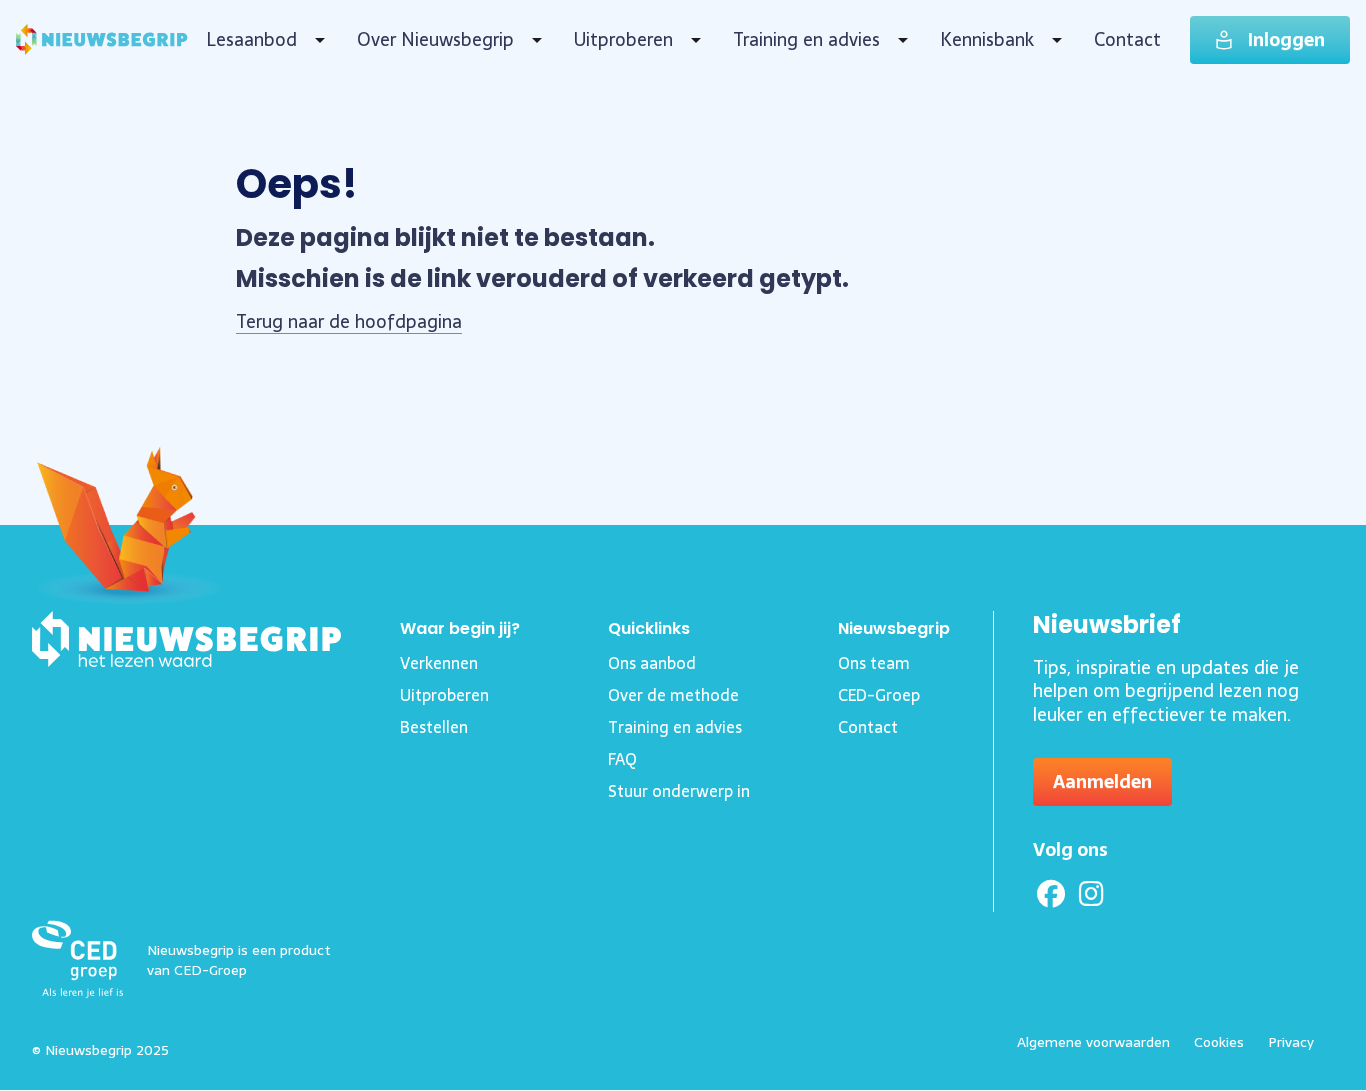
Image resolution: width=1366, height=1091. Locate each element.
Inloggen (1286, 39)
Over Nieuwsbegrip (435, 40)
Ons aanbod (652, 663)
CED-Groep (879, 695)
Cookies (1219, 1042)
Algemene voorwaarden (1093, 1042)
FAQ (622, 759)
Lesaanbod (251, 40)
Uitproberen (623, 40)
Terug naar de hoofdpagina (349, 321)
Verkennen (439, 663)
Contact (1127, 39)
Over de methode (673, 695)
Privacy (1291, 1042)
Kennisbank (987, 40)
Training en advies (806, 40)
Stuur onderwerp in (679, 791)
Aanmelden (1102, 781)
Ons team (874, 663)
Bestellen (434, 727)
